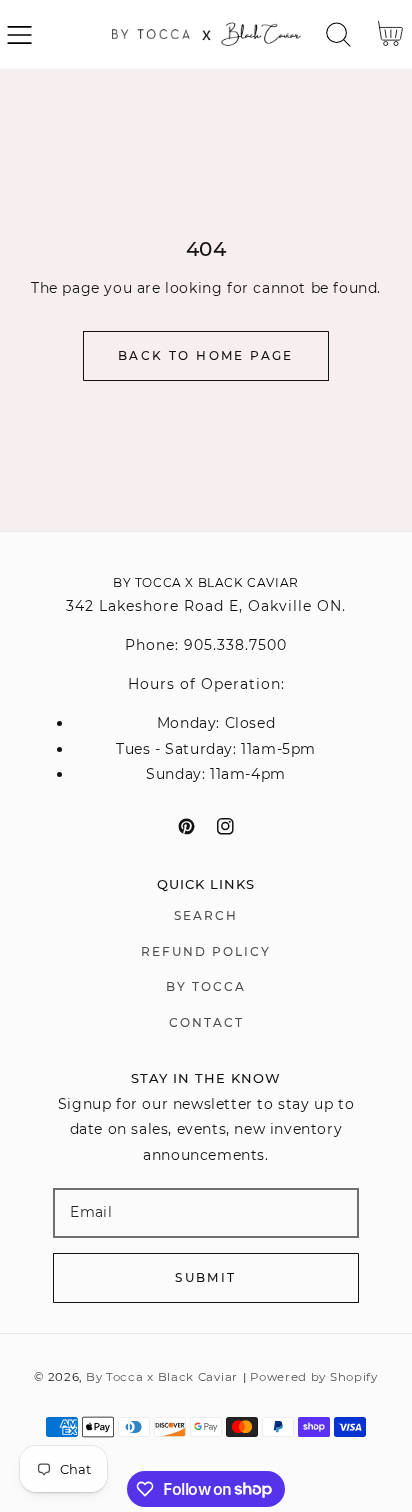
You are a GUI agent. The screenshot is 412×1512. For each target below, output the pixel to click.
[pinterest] (186, 826)
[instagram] (225, 826)
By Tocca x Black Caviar (162, 1377)
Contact (206, 1022)
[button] (19, 34)
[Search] (338, 34)
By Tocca (206, 986)
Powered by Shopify (314, 1377)
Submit (205, 1277)
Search (206, 915)
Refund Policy (206, 951)
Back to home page (206, 355)
